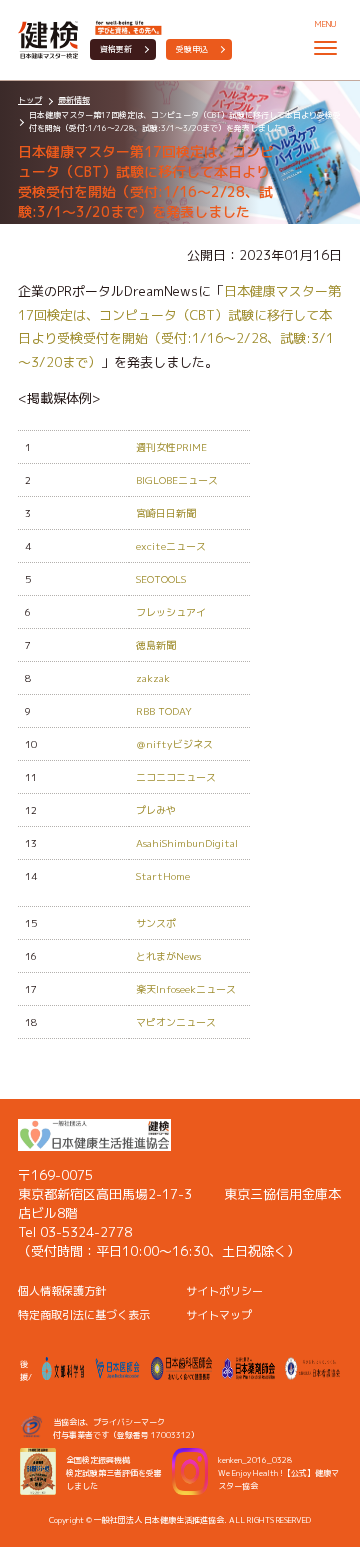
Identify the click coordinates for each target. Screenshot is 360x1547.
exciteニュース (171, 546)
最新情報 (74, 100)
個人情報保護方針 (62, 1291)
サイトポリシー (224, 1291)
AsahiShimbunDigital (187, 843)
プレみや (156, 810)
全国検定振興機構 (98, 1460)
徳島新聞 (156, 645)
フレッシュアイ (171, 612)
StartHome (163, 876)
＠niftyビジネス (174, 744)
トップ (30, 100)
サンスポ (156, 923)
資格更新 (116, 49)
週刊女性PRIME (171, 447)
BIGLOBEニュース (177, 480)
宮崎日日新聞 (166, 513)
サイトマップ (219, 1315)
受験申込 (192, 49)
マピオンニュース (176, 1022)
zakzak (153, 678)
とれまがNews (168, 956)
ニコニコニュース (176, 777)
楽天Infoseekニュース (186, 989)
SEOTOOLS (161, 579)
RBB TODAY (164, 711)
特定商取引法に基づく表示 (84, 1315)
